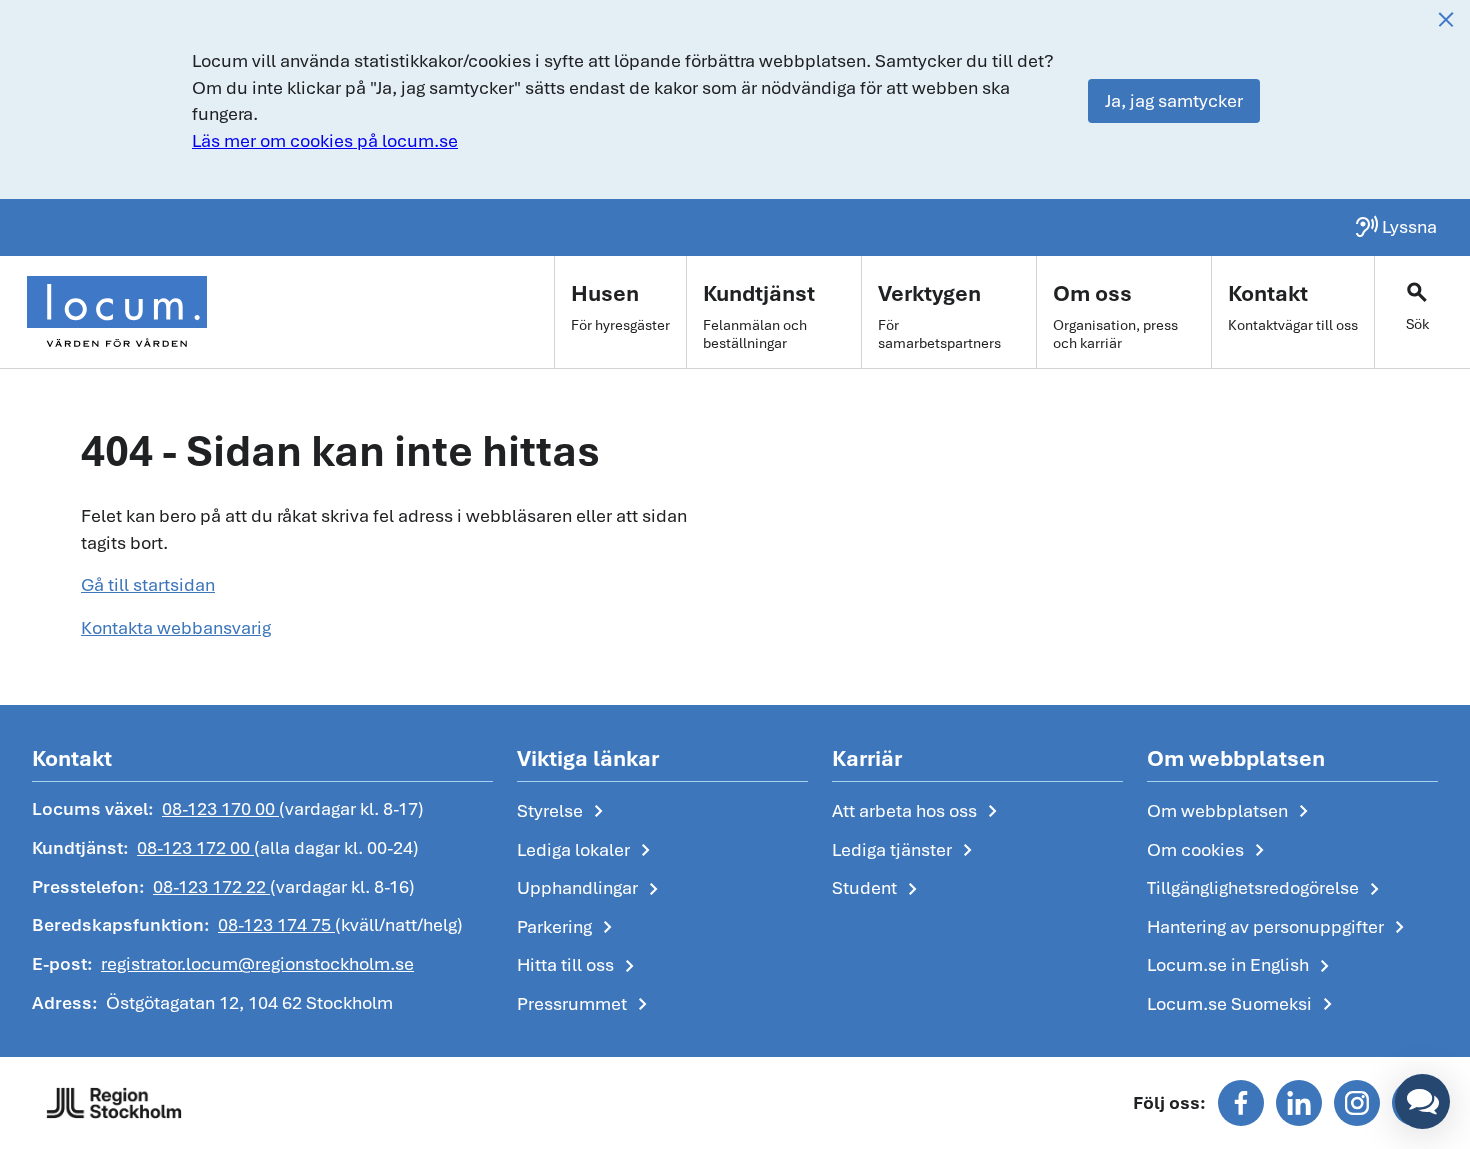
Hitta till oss (579, 966)
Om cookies (1209, 851)
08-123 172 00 (195, 847)
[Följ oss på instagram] (1357, 1103)
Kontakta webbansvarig (176, 627)
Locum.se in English (1242, 966)
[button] (1422, 1101)
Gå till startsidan (148, 584)
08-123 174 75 (276, 924)
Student (878, 889)
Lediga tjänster (906, 851)
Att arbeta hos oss (918, 812)
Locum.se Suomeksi (1243, 1005)
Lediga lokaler (587, 851)
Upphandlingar (591, 889)
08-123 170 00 (220, 808)
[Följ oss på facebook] (1241, 1103)
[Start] (117, 312)
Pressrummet (586, 1005)
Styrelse (564, 812)
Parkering (568, 928)
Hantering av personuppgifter (1279, 928)
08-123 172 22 (211, 886)
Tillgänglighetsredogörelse (1267, 889)
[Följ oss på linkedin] (1299, 1103)
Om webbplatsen (1231, 812)
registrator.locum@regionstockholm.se (257, 963)
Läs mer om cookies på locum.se (325, 140)
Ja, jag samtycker (1174, 100)
